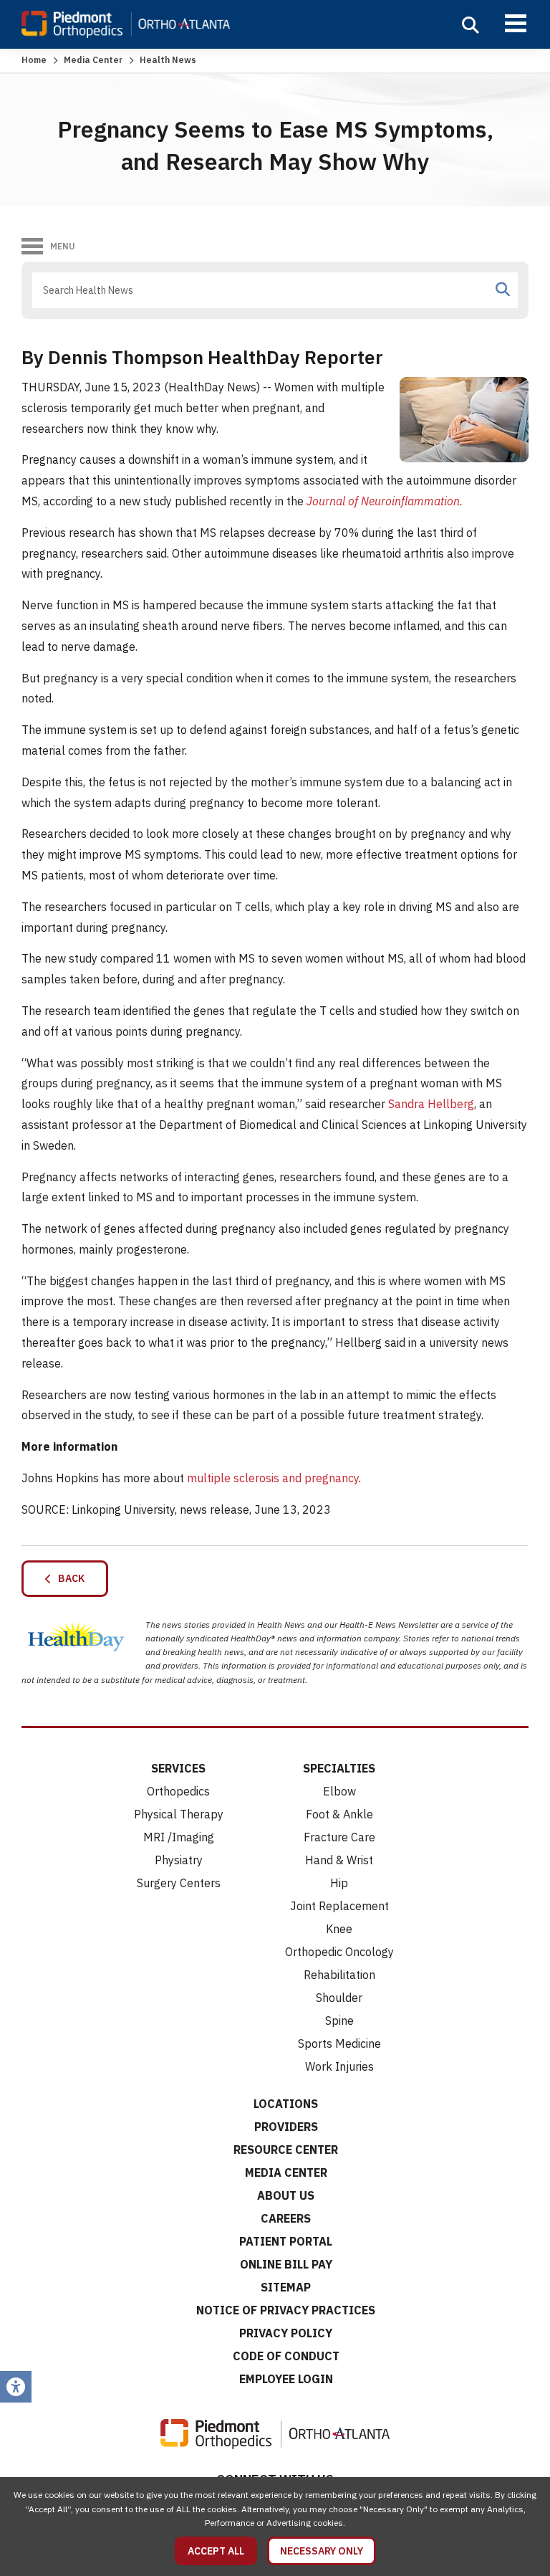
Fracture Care (339, 1837)
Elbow (339, 1791)
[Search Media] (503, 290)
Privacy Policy (286, 2333)
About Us (286, 2195)
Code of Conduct (286, 2356)
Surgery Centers (179, 1883)
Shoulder (339, 1998)
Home (34, 60)
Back (68, 1578)
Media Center (93, 60)
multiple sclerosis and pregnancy (273, 1478)
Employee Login (286, 2379)
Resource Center (286, 2150)
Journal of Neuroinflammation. (385, 501)
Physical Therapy (179, 1814)
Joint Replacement (339, 1906)
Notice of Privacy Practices (286, 2310)
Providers (286, 2127)
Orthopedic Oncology (339, 1952)
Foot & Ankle (339, 1814)
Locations (286, 2104)
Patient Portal (286, 2241)
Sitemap (286, 2287)
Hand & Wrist (339, 1860)
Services (178, 1768)
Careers (286, 2218)
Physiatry (179, 1860)
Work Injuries (339, 2066)
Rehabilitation (339, 1975)
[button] (471, 25)
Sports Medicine (339, 2043)
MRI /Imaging (179, 1837)
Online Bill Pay (286, 2264)
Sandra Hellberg (431, 1104)
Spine (339, 2021)
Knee (339, 1929)
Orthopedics (178, 1791)
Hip (339, 1883)
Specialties (339, 1768)
